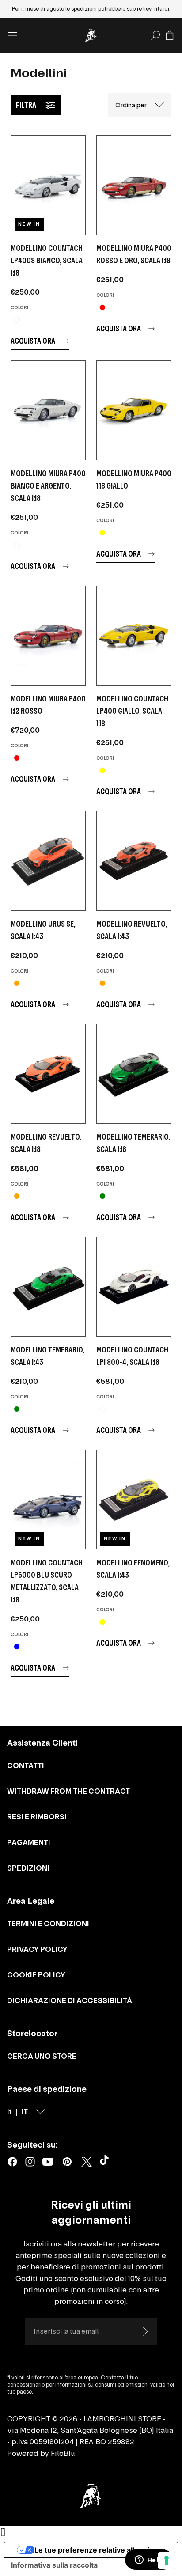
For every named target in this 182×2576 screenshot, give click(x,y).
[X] (87, 2162)
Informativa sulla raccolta (54, 2565)
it (9, 2112)
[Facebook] (12, 2162)
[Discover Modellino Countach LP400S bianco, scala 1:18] (48, 185)
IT (25, 2112)
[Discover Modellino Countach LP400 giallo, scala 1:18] (134, 636)
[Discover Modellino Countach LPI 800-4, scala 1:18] (134, 1287)
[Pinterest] (67, 2162)
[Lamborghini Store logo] (91, 35)
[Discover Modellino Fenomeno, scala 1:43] (134, 1500)
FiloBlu (63, 2453)
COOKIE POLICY (36, 1975)
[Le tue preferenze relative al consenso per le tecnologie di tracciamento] (167, 2561)
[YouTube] (48, 2162)
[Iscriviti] (145, 2331)
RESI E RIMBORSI (37, 1817)
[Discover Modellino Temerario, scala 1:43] (48, 1287)
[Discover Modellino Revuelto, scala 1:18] (48, 1074)
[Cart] (170, 35)
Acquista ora (33, 341)
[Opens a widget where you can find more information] (149, 2561)
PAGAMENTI (29, 1842)
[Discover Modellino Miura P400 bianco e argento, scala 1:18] (48, 410)
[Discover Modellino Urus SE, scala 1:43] (48, 861)
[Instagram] (30, 2162)
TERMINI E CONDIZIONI (48, 1924)
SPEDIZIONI (28, 1868)
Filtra (26, 105)
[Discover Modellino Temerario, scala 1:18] (134, 1074)
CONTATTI (26, 1765)
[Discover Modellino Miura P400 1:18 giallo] (134, 410)
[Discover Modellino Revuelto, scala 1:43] (134, 861)
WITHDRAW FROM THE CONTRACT (68, 1791)
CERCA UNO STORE (42, 2056)
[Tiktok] (106, 2162)
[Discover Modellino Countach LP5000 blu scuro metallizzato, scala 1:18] (48, 1500)
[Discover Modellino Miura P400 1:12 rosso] (48, 636)
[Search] (155, 35)
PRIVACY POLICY (37, 1949)
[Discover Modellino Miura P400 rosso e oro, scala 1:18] (134, 185)
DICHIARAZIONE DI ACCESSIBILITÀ (70, 2000)
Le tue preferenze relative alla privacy (100, 2550)
